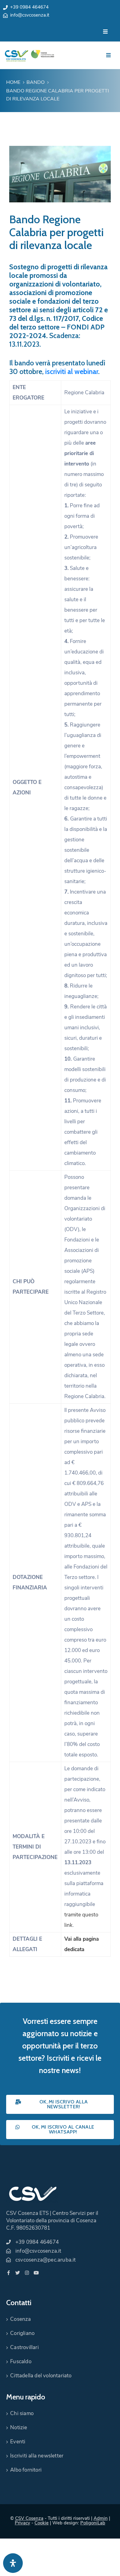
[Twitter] (18, 2273)
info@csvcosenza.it (30, 15)
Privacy (22, 2523)
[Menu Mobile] (105, 32)
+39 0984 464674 (29, 7)
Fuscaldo (21, 2362)
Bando (36, 82)
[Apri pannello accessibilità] (13, 2563)
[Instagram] (27, 2273)
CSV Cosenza (29, 2518)
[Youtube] (36, 2273)
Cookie (42, 2523)
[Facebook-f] (8, 2273)
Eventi (18, 2442)
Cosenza (20, 2319)
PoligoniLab (93, 2523)
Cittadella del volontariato (41, 2376)
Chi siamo (22, 2413)
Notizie (19, 2428)
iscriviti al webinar (72, 372)
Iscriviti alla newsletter (37, 2456)
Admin (101, 2518)
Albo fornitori (26, 2470)
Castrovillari (24, 2347)
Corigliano (22, 2333)
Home (13, 82)
